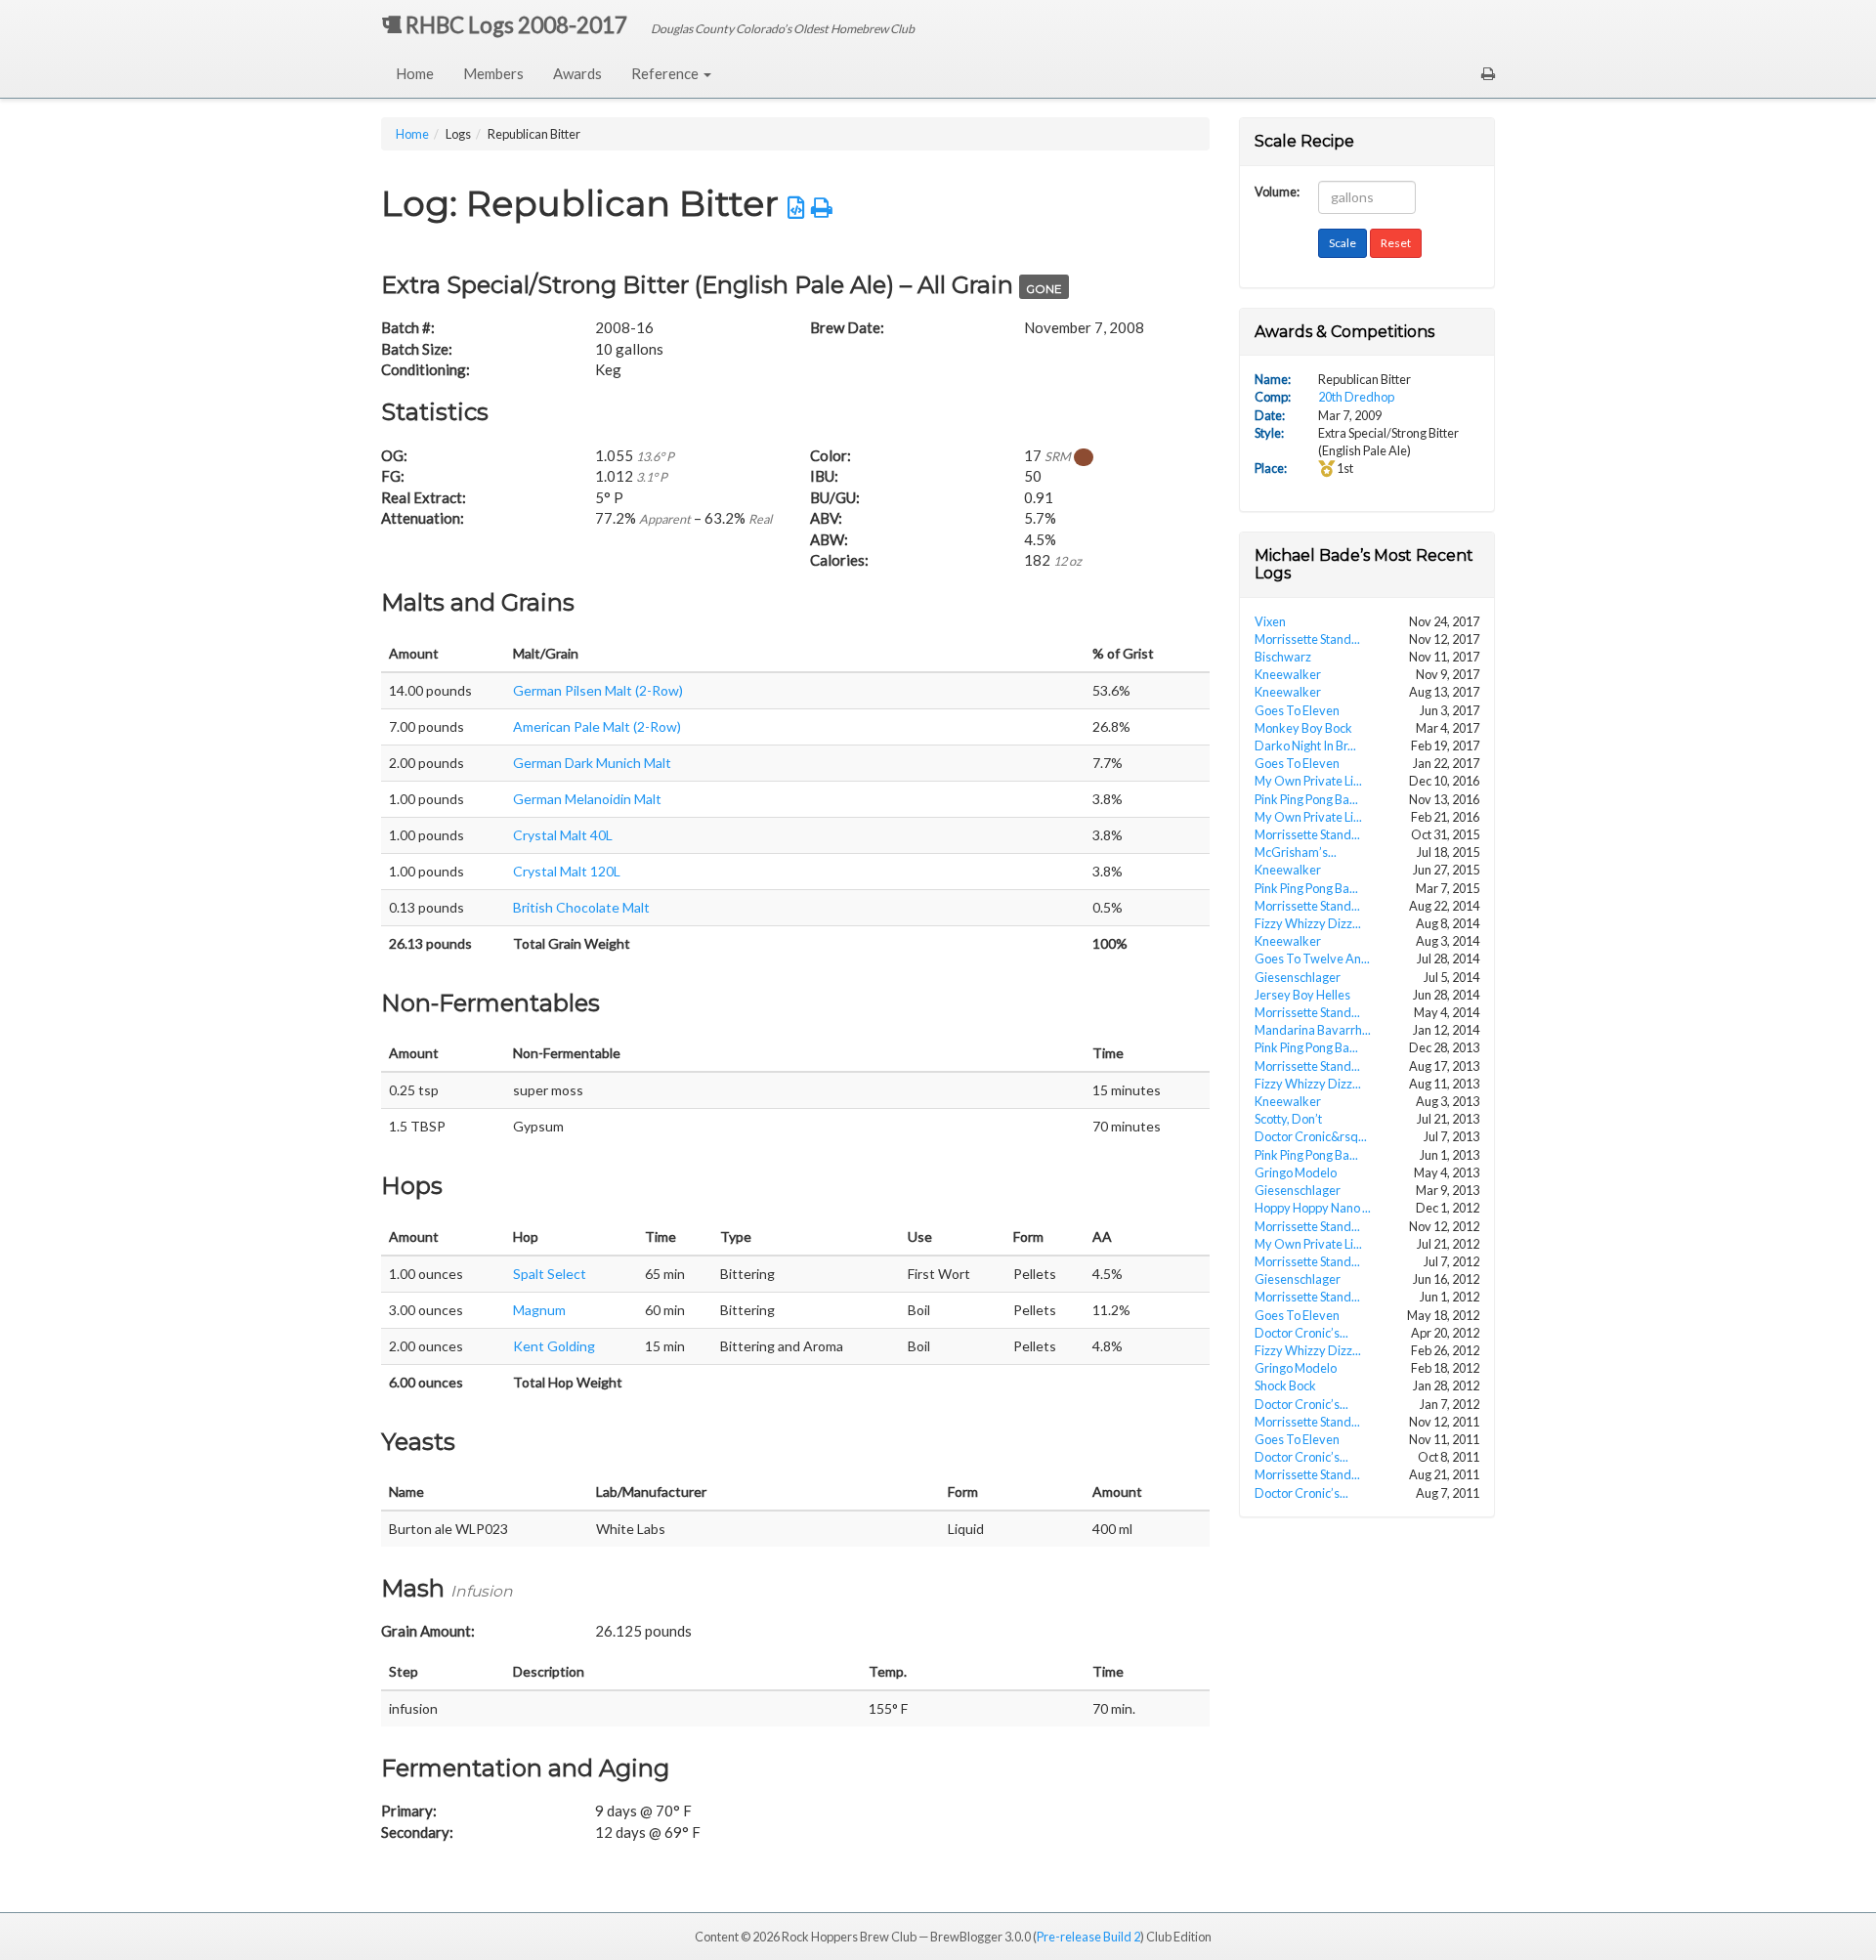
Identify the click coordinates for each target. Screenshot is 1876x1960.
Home (415, 73)
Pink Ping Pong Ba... (1306, 799)
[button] (1488, 73)
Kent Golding (554, 1346)
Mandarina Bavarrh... (1313, 1030)
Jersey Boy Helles (1302, 995)
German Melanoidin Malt (587, 799)
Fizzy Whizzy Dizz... (1308, 923)
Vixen (1270, 621)
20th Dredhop (1356, 397)
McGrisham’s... (1296, 852)
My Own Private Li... (1308, 781)
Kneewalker (1288, 674)
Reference (666, 73)
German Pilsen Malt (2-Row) (598, 690)
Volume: (1277, 190)
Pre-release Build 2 (1088, 1937)
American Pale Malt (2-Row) (597, 726)
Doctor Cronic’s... (1301, 1333)
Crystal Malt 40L (563, 835)
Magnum (539, 1310)
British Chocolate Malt (581, 907)
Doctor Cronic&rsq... (1311, 1136)
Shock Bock (1285, 1385)
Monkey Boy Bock (1303, 728)
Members (493, 73)
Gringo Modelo (1296, 1172)
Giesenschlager (1298, 977)
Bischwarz (1283, 657)
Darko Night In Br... (1305, 746)
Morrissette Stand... (1307, 639)
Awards (577, 73)
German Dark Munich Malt (592, 763)
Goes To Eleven (1297, 710)
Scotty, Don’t (1288, 1119)
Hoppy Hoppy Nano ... (1313, 1208)
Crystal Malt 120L (567, 871)
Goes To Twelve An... (1312, 959)
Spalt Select (550, 1274)
